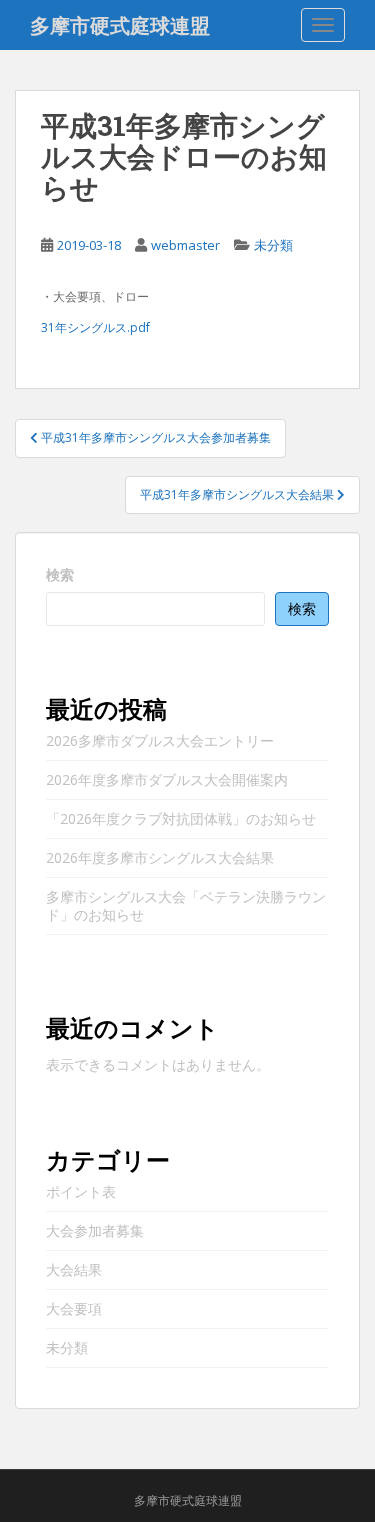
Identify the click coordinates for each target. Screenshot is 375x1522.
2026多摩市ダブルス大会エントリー (160, 740)
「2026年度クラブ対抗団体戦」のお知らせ (181, 818)
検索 (60, 574)
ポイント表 (81, 1191)
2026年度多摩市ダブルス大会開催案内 (167, 779)
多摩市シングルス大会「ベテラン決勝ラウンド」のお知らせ (186, 905)
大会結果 (74, 1269)
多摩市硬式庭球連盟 (120, 25)
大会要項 (74, 1308)
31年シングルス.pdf (95, 327)
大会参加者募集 (95, 1230)
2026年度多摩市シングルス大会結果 (160, 857)
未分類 (273, 245)
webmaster (185, 245)
